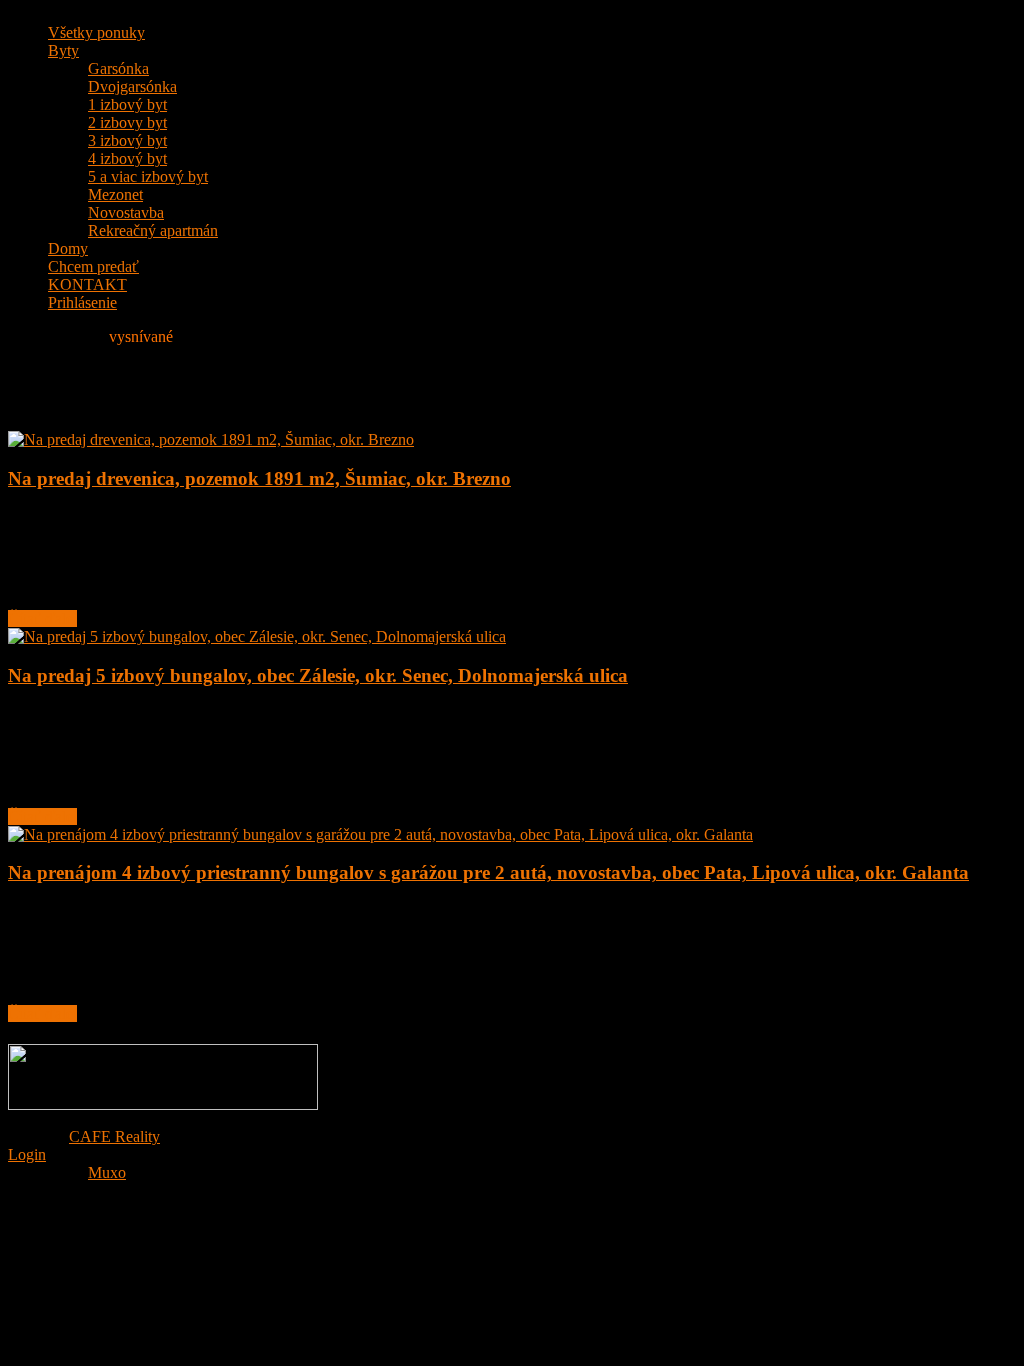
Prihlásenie (82, 302)
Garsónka (118, 68)
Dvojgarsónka (132, 86)
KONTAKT (87, 284)
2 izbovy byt (127, 122)
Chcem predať (93, 266)
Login (27, 1154)
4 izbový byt (127, 158)
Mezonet (115, 194)
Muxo (107, 1172)
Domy (68, 248)
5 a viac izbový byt (148, 176)
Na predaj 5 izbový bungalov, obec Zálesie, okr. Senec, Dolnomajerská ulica (318, 675)
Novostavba (126, 212)
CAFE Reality (114, 1136)
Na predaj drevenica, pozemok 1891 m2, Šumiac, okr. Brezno (259, 478)
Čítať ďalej (42, 618)
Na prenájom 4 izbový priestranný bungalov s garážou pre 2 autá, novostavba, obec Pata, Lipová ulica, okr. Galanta (488, 872)
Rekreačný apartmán (153, 230)
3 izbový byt (127, 140)
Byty (63, 50)
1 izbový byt (127, 104)
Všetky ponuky (96, 32)
